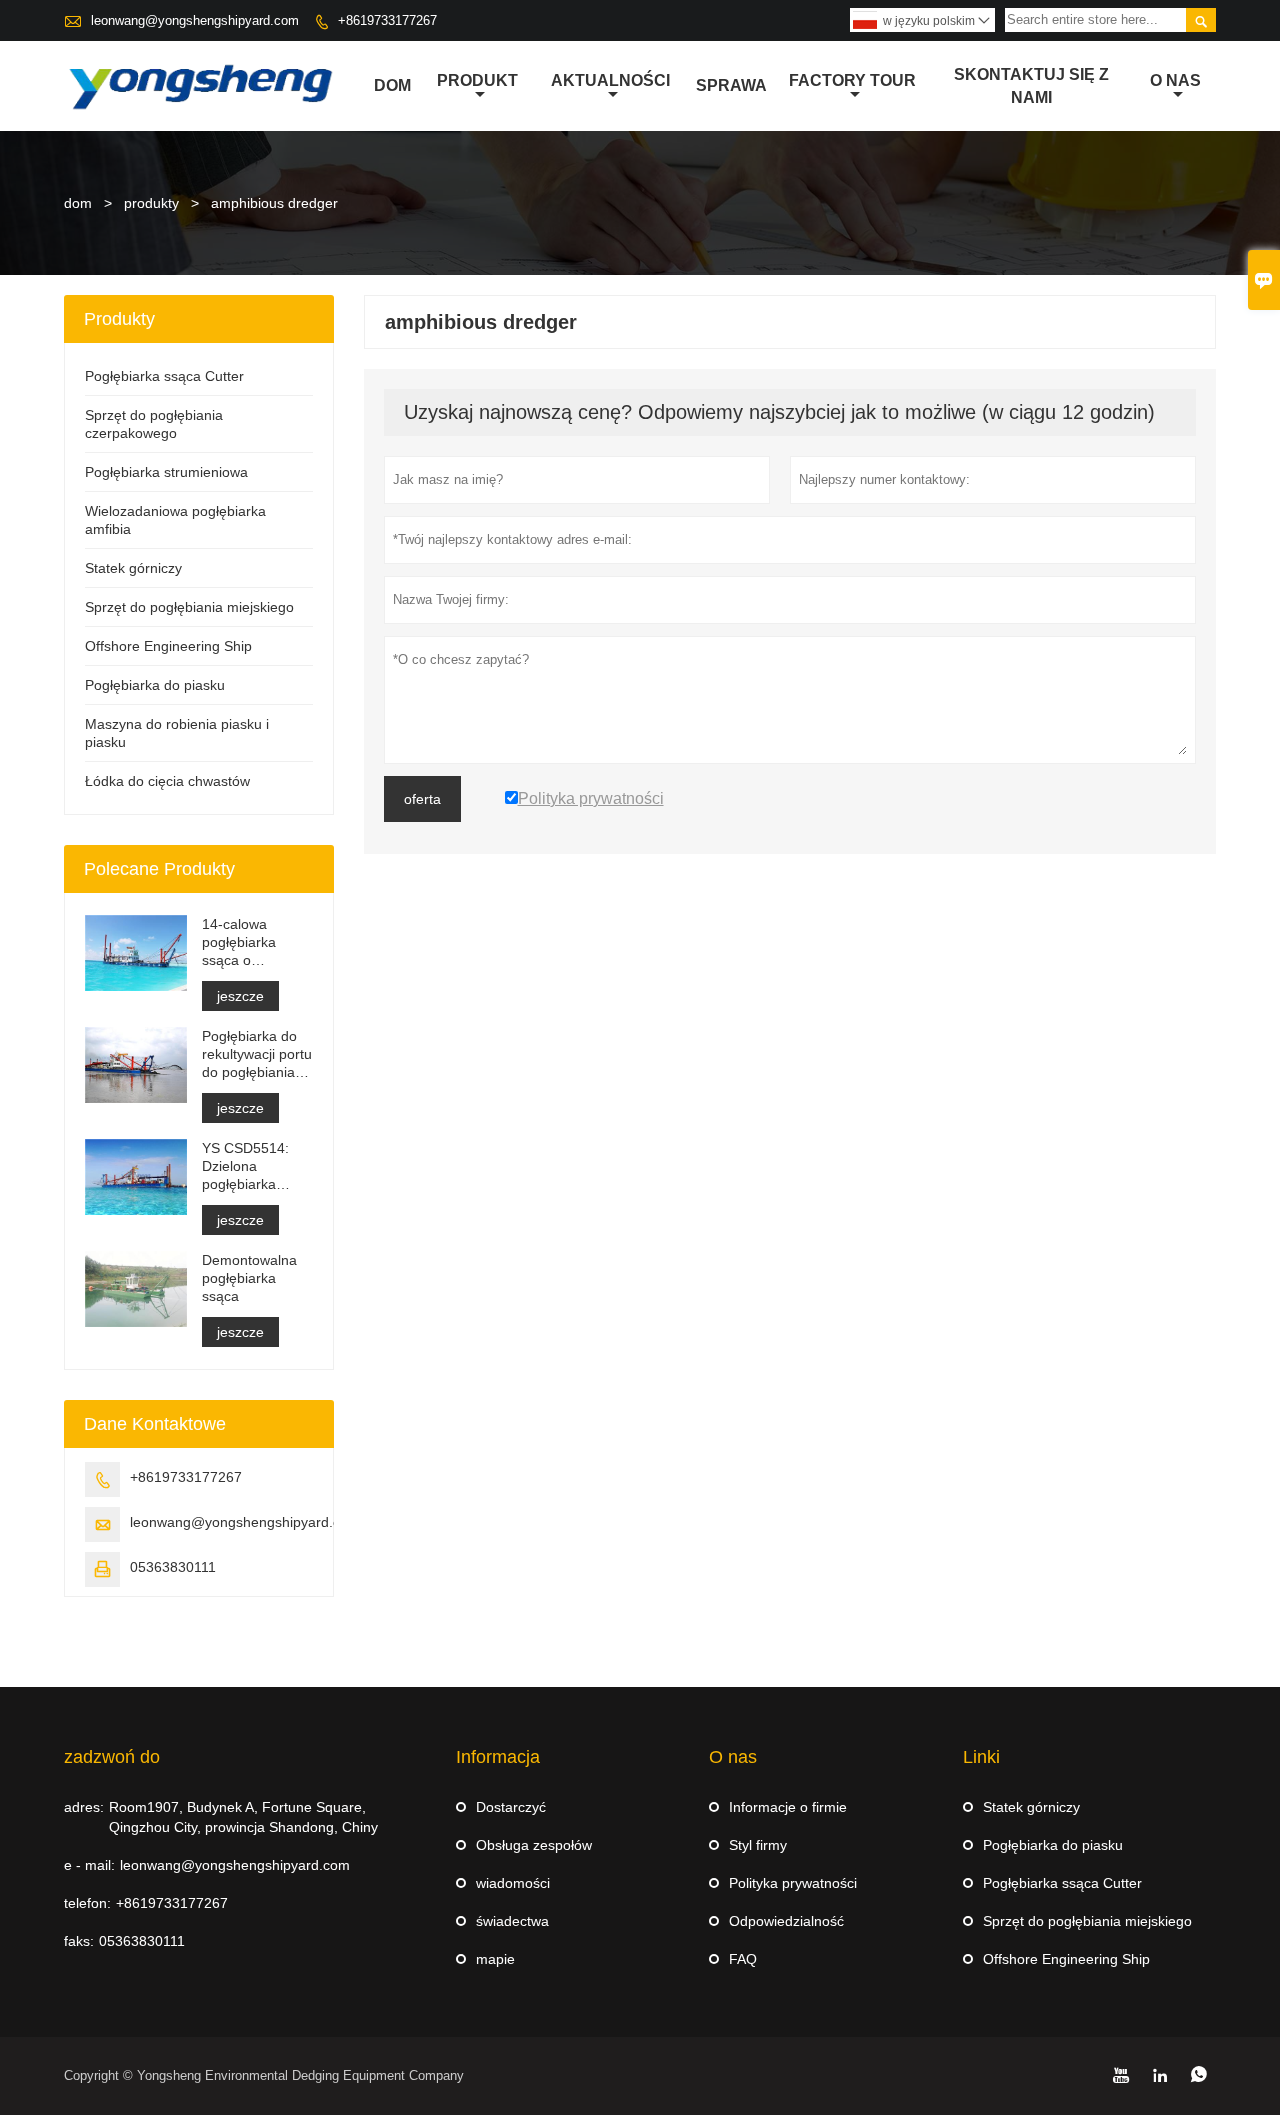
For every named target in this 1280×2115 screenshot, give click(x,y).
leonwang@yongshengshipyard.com (195, 20)
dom (392, 85)
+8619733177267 (387, 20)
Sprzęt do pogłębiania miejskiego (189, 607)
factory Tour (852, 80)
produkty (151, 203)
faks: (79, 1941)
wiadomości (513, 1883)
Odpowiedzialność (786, 1921)
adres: (84, 1807)
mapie (495, 1959)
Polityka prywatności (793, 1883)
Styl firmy (758, 1845)
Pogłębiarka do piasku (155, 685)
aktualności (610, 80)
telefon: (87, 1903)
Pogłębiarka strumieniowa (166, 472)
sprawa (731, 85)
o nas (1175, 80)
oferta (422, 799)
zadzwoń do (112, 1757)
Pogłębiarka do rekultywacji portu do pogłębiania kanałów (257, 1054)
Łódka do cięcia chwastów (167, 781)
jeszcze (240, 996)
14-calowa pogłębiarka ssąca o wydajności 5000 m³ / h (254, 942)
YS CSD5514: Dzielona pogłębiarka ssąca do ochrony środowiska (245, 1166)
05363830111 (173, 1567)
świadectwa (512, 1921)
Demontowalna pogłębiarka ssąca (249, 1278)
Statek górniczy (133, 568)
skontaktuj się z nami (1031, 86)
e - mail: (89, 1865)
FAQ (743, 1959)
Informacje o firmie (788, 1807)
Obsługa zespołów (534, 1845)
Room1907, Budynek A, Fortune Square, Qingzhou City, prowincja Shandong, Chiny (243, 1817)
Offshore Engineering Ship (168, 646)
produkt (477, 80)
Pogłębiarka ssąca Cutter (164, 376)
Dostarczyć (511, 1807)
